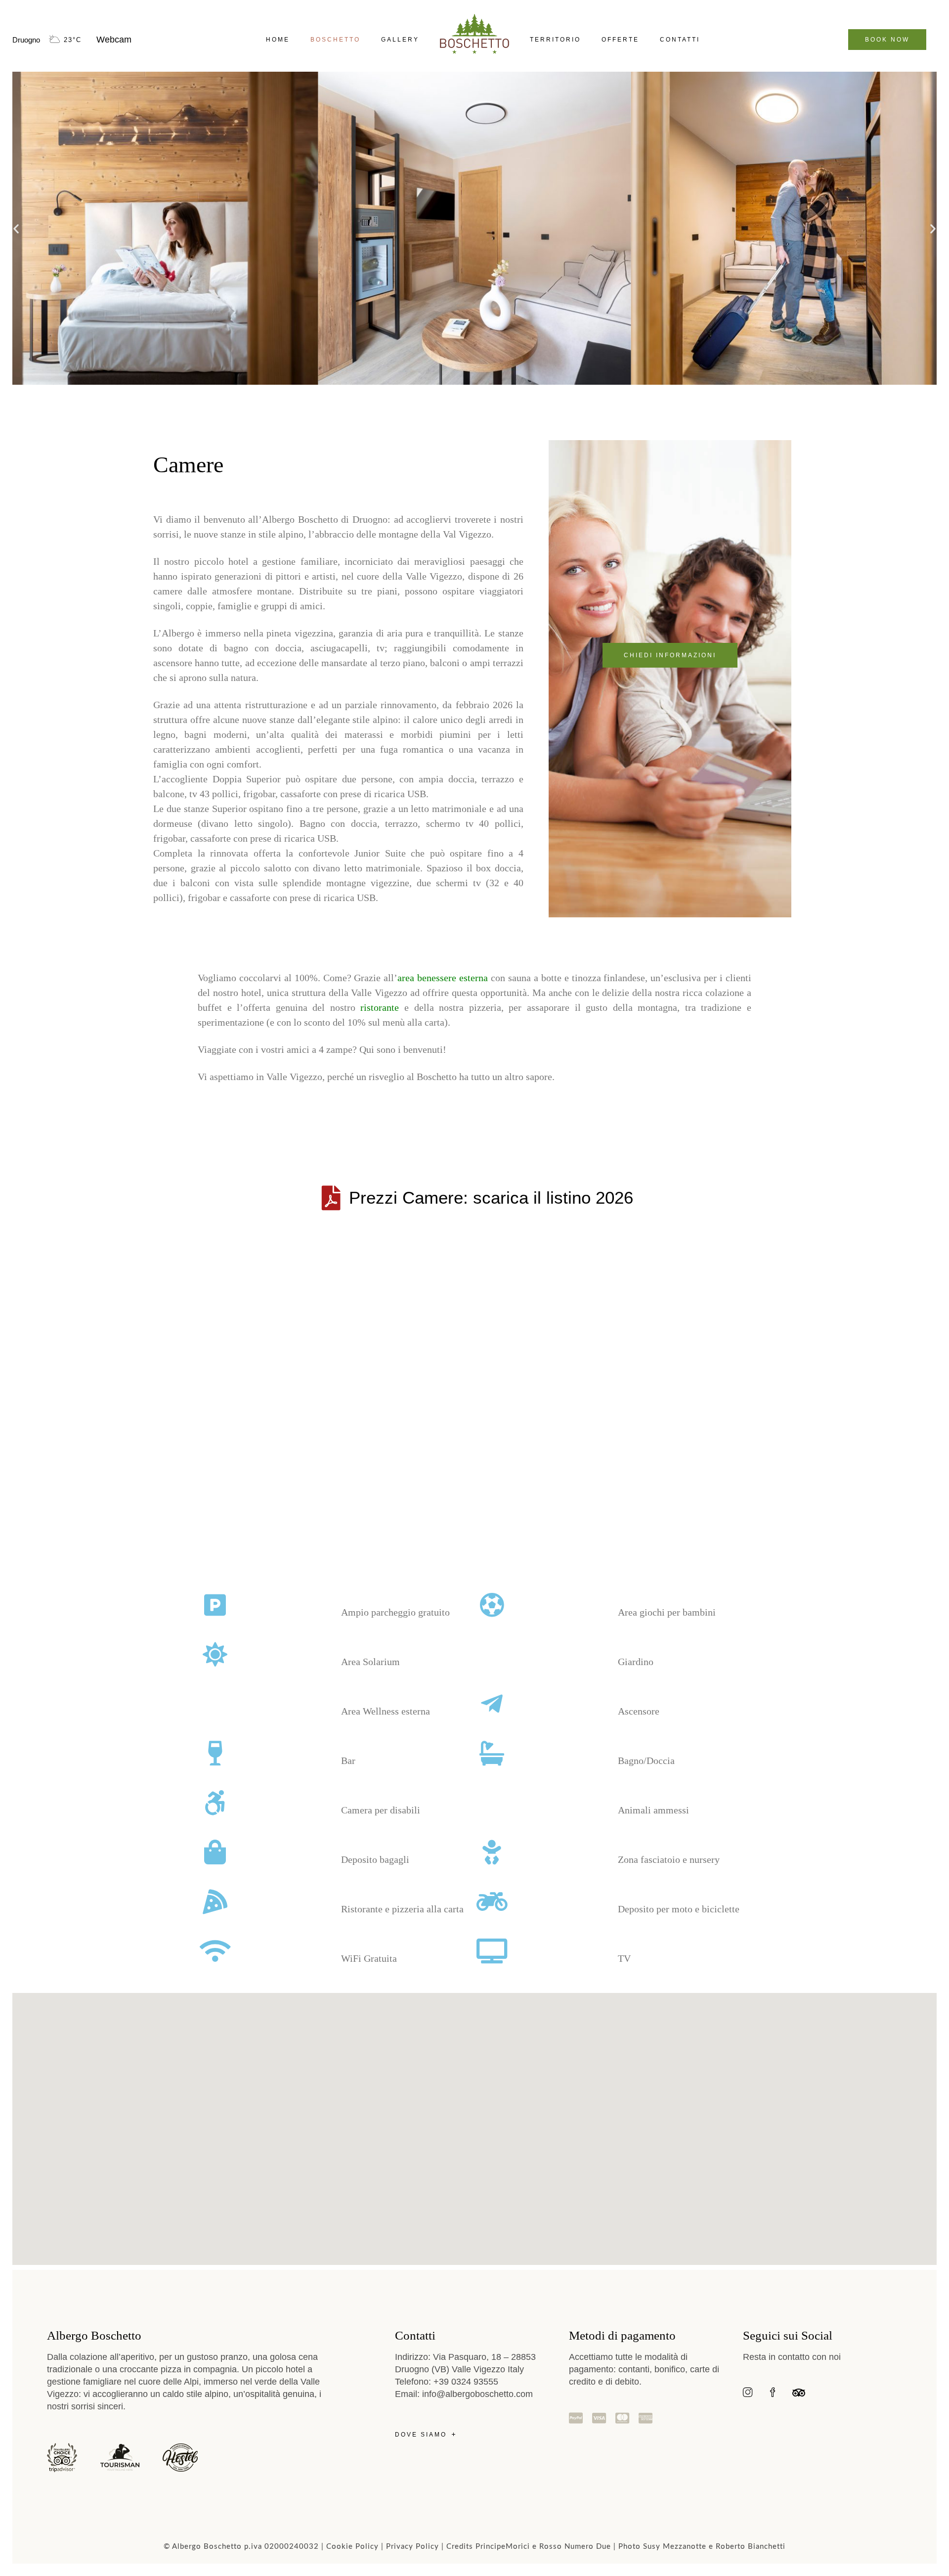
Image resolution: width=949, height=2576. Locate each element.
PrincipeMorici (503, 2547)
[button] (16, 228)
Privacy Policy (412, 2547)
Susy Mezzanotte (675, 2547)
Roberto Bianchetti (751, 2547)
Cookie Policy (352, 2547)
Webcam (114, 40)
